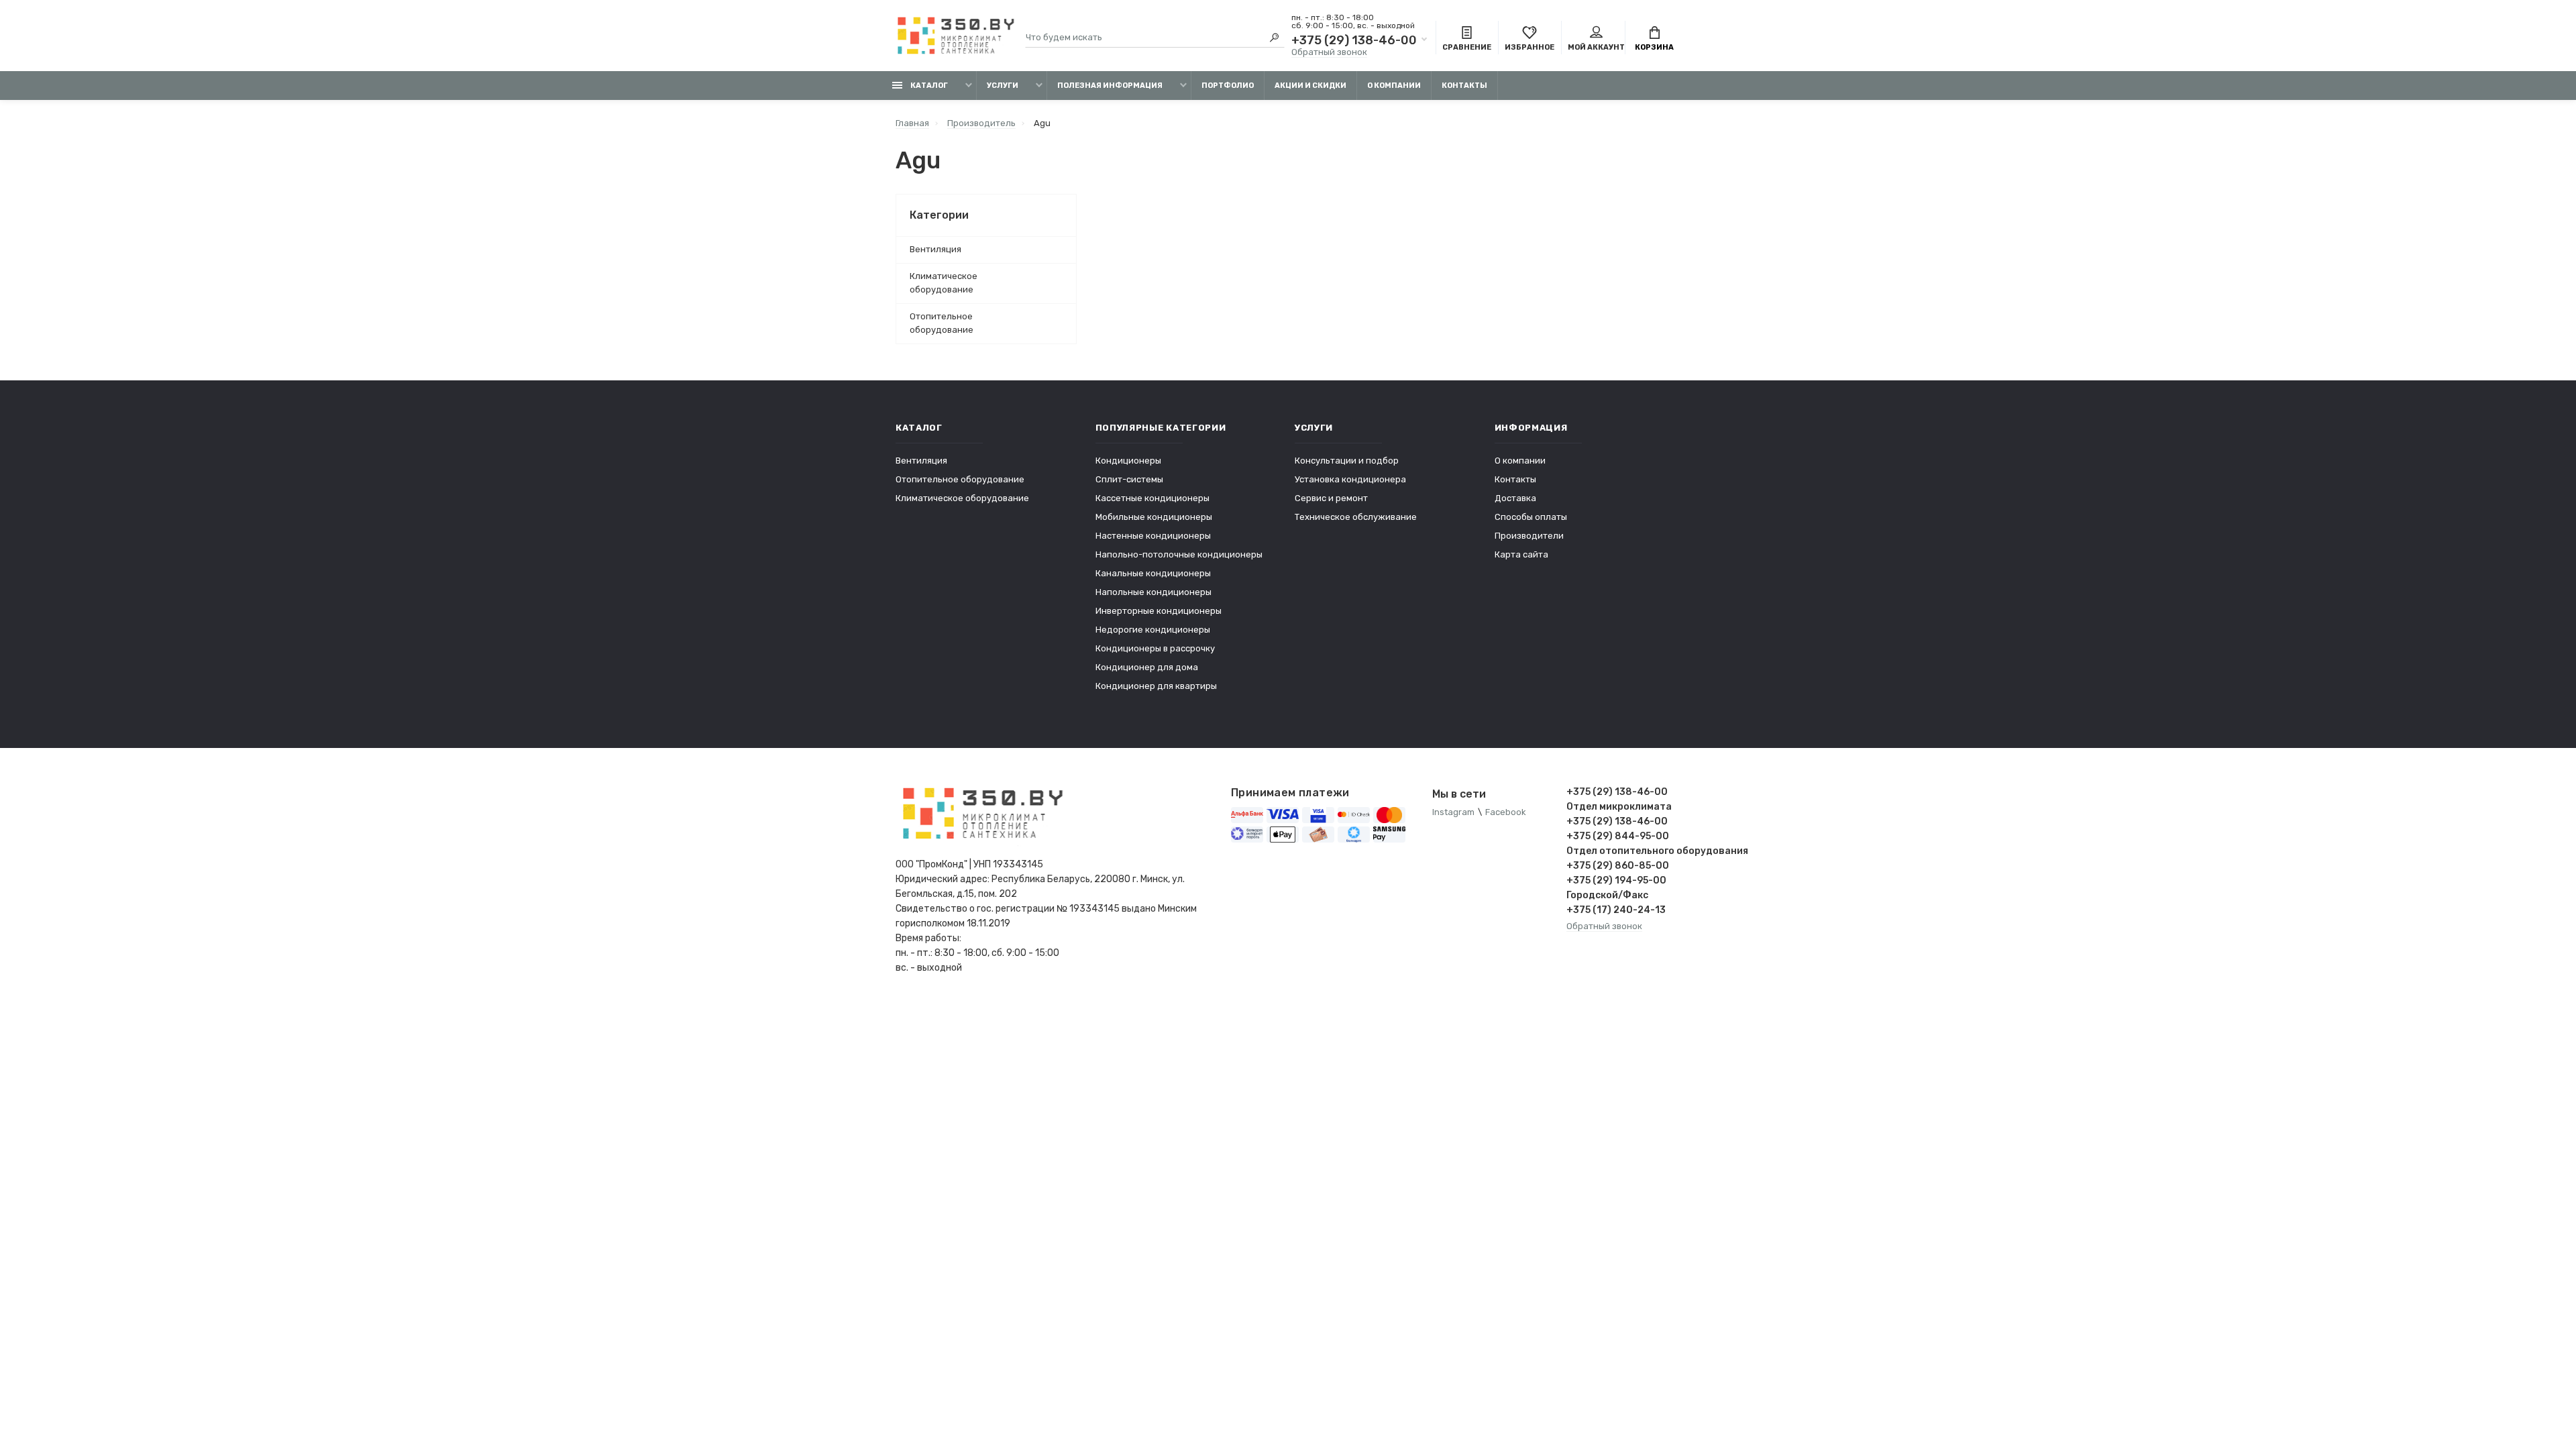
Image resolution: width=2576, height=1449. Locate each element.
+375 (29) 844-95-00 (1618, 836)
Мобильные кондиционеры (1154, 517)
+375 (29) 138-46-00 (1354, 40)
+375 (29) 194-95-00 (1616, 880)
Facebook (1506, 812)
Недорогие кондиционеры (1153, 630)
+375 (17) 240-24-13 (1616, 910)
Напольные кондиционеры (1153, 592)
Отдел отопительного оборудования (1623, 851)
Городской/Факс (1607, 895)
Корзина (1654, 47)
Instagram (1453, 812)
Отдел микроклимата (1619, 807)
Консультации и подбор (1347, 461)
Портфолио (1228, 86)
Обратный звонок (1329, 52)
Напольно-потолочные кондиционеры (1179, 554)
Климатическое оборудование (944, 283)
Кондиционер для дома (1147, 667)
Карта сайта (1521, 554)
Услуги (1003, 86)
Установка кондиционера (1350, 479)
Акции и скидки (1310, 86)
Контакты (1464, 86)
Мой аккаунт (1596, 47)
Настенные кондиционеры (1153, 536)
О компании (1394, 86)
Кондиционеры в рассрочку (1155, 648)
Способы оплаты (1531, 517)
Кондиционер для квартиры (1156, 686)
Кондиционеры (1128, 461)
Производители (1529, 536)
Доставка (1515, 498)
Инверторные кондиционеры (1159, 611)
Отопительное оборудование (942, 323)
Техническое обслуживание (1356, 517)
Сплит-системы (1129, 479)
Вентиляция (935, 249)
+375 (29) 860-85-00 (1618, 866)
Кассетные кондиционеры (1152, 498)
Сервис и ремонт (1331, 498)
